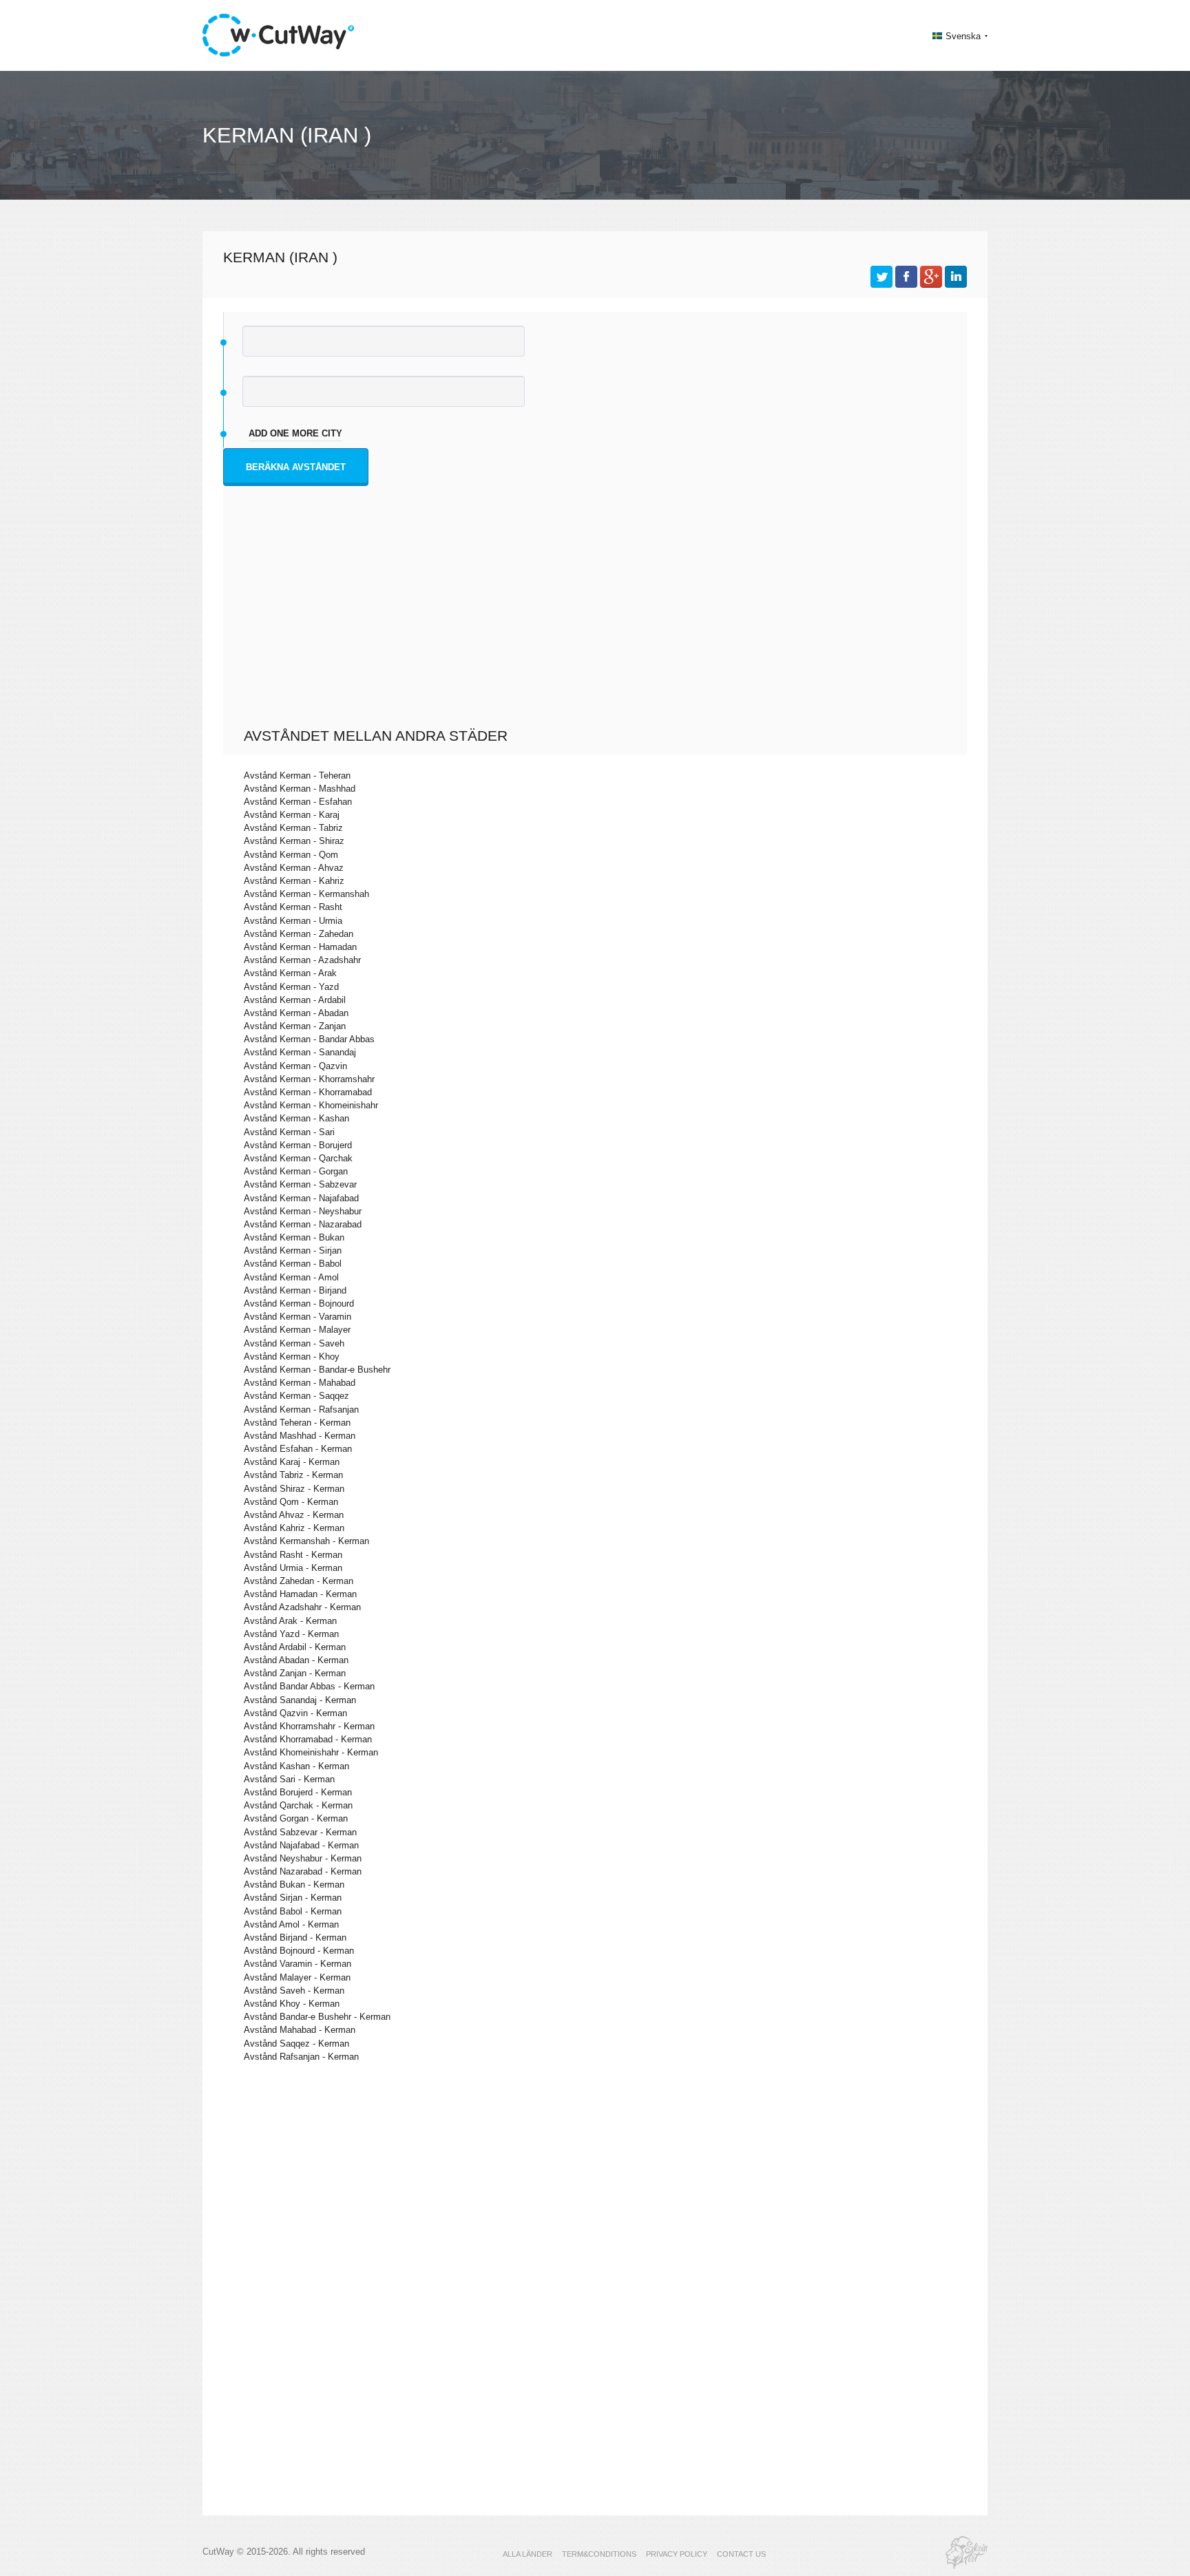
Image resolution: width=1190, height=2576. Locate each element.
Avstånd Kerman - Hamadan (300, 947)
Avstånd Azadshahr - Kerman (302, 1607)
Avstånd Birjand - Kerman (295, 1938)
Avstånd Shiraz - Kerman (294, 1489)
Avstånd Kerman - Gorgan (296, 1171)
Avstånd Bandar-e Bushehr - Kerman (317, 2017)
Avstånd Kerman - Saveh (294, 1343)
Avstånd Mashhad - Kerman (300, 1436)
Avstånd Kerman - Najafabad (301, 1198)
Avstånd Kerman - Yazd (291, 987)
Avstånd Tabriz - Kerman (293, 1475)
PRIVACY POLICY (677, 2554)
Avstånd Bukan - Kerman (294, 1885)
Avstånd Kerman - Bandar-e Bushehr (317, 1370)
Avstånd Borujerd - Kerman (298, 1792)
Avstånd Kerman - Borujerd (298, 1145)
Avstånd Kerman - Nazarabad (303, 1224)
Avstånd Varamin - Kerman (297, 1964)
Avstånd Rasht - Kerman (293, 1555)
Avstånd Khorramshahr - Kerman (309, 1726)
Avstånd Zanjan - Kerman (295, 1673)
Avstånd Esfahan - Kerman (298, 1449)
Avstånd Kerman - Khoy (292, 1356)
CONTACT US (741, 2554)
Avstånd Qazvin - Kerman (295, 1713)
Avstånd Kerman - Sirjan (293, 1250)
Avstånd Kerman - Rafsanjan (301, 1410)
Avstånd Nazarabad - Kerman (303, 1871)
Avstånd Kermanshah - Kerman (306, 1541)
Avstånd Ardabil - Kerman (295, 1647)
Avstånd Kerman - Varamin (297, 1317)
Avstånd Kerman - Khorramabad (308, 1092)
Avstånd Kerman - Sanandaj (300, 1052)
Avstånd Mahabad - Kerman (300, 2030)
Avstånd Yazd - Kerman (291, 1634)
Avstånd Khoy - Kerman (292, 2004)
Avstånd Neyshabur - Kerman (303, 1858)
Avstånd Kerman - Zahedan (299, 934)
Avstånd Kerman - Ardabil (295, 1000)
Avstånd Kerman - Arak (290, 973)
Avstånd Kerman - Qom (291, 855)
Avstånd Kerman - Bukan (294, 1237)
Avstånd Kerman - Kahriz (294, 881)
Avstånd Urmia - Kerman (293, 1568)
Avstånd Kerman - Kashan (296, 1118)
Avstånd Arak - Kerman (290, 1621)
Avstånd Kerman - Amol (291, 1277)
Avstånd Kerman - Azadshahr (302, 960)
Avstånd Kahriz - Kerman (294, 1528)
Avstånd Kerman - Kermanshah (306, 894)
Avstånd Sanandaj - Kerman (300, 1700)
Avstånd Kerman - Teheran (297, 775)
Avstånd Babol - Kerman (293, 1911)
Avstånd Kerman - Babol (293, 1264)
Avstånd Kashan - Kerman (296, 1766)
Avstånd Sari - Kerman (289, 1779)
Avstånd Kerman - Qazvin (295, 1066)
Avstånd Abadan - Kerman (296, 1660)
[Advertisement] (598, 624)
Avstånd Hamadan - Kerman (300, 1594)
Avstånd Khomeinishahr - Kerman (311, 1752)
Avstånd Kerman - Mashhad (300, 789)
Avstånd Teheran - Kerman (297, 1423)
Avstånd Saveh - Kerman (294, 1991)
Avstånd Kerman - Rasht (293, 907)
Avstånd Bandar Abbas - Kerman (309, 1686)
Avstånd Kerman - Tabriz (293, 828)
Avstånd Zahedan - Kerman (299, 1581)
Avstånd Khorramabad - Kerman (308, 1739)
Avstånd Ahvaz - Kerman (294, 1515)
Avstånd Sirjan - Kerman (293, 1898)
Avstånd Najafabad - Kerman (301, 1845)
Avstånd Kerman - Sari (289, 1132)
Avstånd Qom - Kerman (291, 1502)
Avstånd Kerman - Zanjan (295, 1026)
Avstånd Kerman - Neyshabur (303, 1211)
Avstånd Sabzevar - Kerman (300, 1832)
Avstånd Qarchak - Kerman (298, 1805)
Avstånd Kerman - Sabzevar (300, 1184)
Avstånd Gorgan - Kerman (296, 1818)
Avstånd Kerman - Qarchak (298, 1158)
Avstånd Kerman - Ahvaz (294, 868)
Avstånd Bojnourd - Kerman (299, 1951)
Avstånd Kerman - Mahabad (300, 1383)
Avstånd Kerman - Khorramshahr (309, 1079)
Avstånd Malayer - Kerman (297, 1977)
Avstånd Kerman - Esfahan (298, 802)
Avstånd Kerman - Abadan (296, 1013)
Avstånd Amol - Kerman (291, 1924)
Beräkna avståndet (296, 467)
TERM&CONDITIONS (599, 2554)
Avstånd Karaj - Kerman (292, 1462)
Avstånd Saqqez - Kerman (296, 2044)
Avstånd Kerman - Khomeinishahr (311, 1105)
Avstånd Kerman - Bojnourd (299, 1303)
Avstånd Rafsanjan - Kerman (301, 2057)
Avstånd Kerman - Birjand (295, 1290)
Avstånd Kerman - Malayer (297, 1330)
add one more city (295, 433)
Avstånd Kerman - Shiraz (294, 841)
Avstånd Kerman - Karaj (292, 815)
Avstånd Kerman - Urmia (293, 921)
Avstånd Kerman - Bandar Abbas (309, 1039)
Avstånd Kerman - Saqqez (296, 1396)
